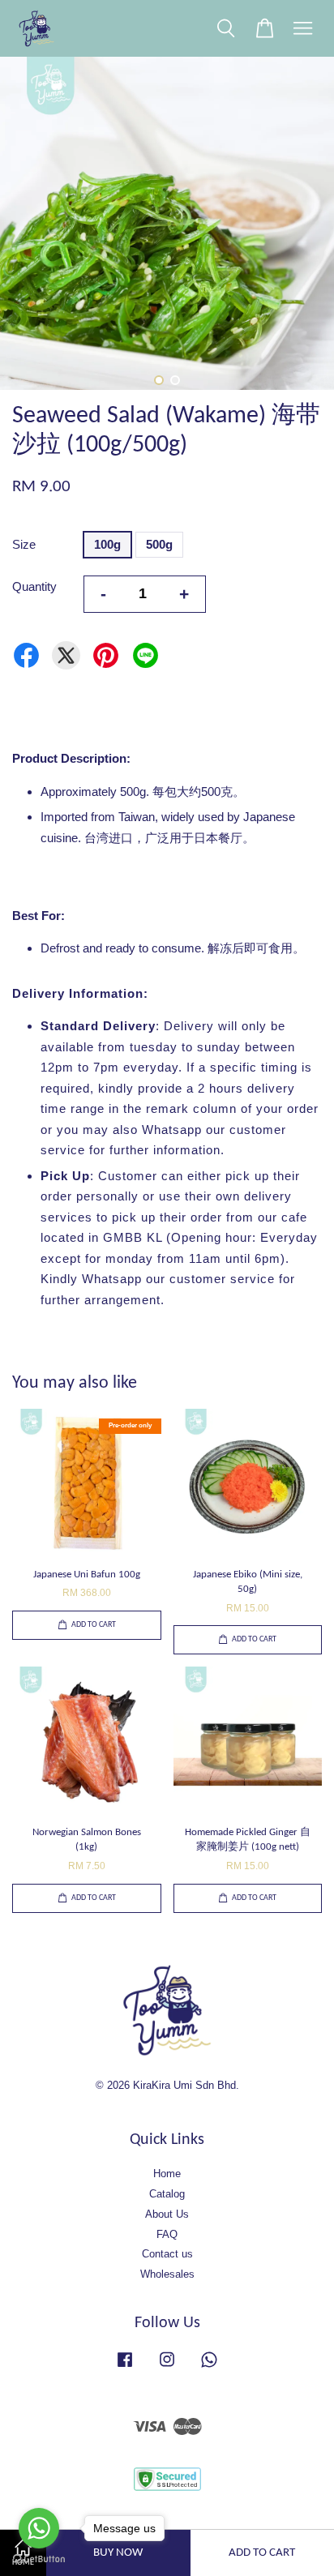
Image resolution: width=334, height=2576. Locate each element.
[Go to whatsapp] (39, 2528)
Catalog (167, 2194)
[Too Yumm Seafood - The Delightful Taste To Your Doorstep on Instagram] (167, 2367)
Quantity (34, 586)
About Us (167, 2214)
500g (159, 544)
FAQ (167, 2234)
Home (167, 2174)
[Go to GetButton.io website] (39, 2559)
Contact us (167, 2254)
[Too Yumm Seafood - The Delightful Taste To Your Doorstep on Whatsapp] (209, 2367)
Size (24, 544)
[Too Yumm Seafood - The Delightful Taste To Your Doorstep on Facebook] (125, 2367)
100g (107, 544)
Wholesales (167, 2274)
